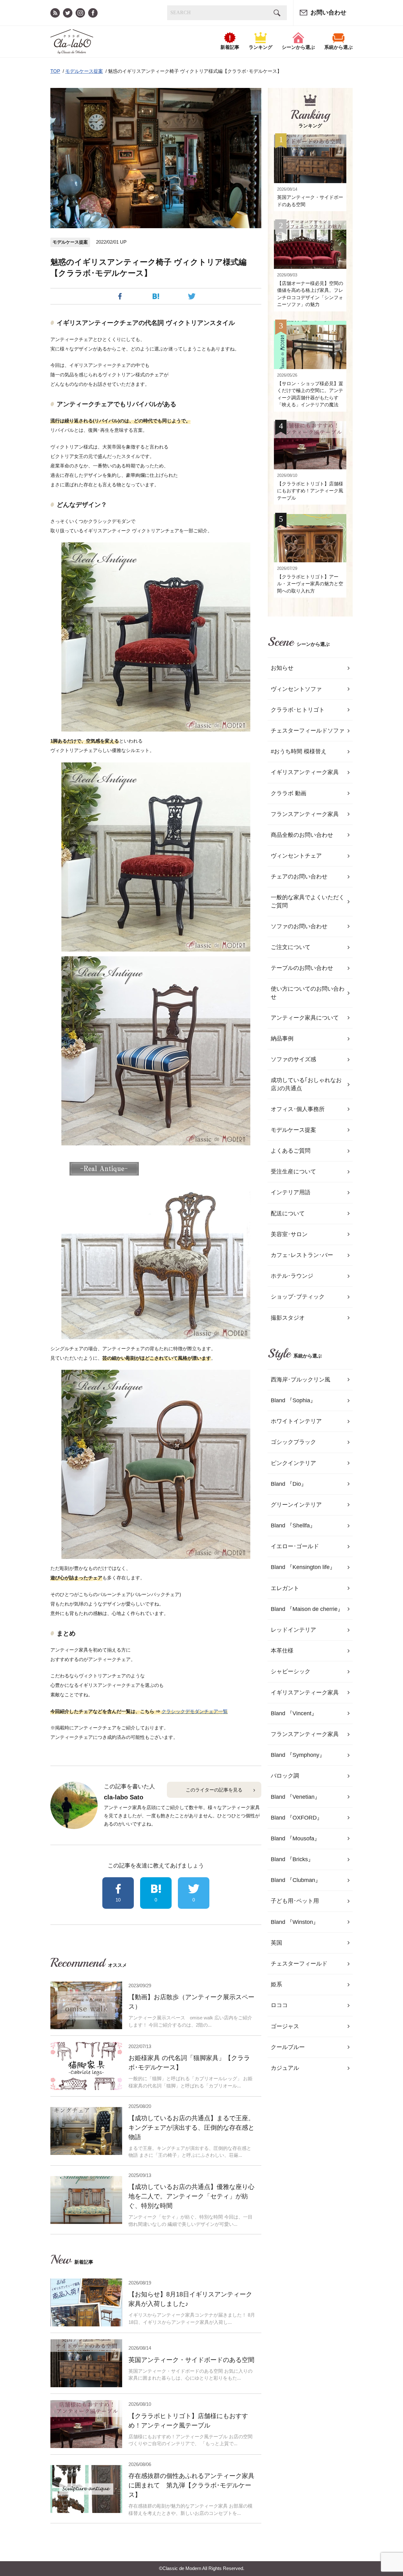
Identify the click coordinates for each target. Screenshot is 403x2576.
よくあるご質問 (291, 1151)
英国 (276, 1943)
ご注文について (291, 947)
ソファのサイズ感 (293, 1059)
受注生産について (293, 1172)
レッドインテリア (293, 1630)
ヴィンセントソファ (296, 689)
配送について (288, 1213)
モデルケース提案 (70, 242)
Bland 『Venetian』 (295, 1797)
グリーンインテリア (296, 1505)
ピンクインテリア (293, 1463)
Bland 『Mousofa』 (295, 1838)
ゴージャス (285, 2026)
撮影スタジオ (288, 1318)
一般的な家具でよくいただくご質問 (308, 901)
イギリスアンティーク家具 (305, 772)
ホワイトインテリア (296, 1421)
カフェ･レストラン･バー (302, 1255)
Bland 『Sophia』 (293, 1400)
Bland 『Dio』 (289, 1484)
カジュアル (285, 2068)
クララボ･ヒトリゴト (298, 710)
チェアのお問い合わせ (299, 877)
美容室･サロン (289, 1234)
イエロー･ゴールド (295, 1546)
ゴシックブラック (293, 1442)
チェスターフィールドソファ (308, 731)
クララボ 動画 (289, 793)
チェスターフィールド (299, 1964)
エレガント (285, 1588)
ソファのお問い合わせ (299, 926)
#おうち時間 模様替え (299, 751)
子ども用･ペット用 (295, 1901)
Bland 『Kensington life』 (303, 1567)
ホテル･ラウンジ (292, 1276)
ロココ (279, 2005)
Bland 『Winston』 (295, 1922)
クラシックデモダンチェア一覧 (195, 1711)
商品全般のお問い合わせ (302, 835)
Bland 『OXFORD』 (297, 1818)
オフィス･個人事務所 (298, 1109)
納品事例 (282, 1039)
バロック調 (285, 1776)
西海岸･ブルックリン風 (301, 1380)
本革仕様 (282, 1651)
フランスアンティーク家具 (305, 814)
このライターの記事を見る (214, 1790)
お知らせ (282, 668)
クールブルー (288, 2047)
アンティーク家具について (305, 1018)
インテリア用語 (291, 1192)
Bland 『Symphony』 (298, 1755)
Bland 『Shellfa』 (293, 1525)
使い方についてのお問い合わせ (308, 993)
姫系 (276, 1984)
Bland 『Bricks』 (292, 1859)
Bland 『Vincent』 (294, 1713)
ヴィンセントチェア (296, 856)
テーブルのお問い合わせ (302, 968)
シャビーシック (291, 1671)
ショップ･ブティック (298, 1297)
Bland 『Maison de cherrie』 (307, 1609)
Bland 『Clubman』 (296, 1880)
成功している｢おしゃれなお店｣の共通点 (306, 1084)
